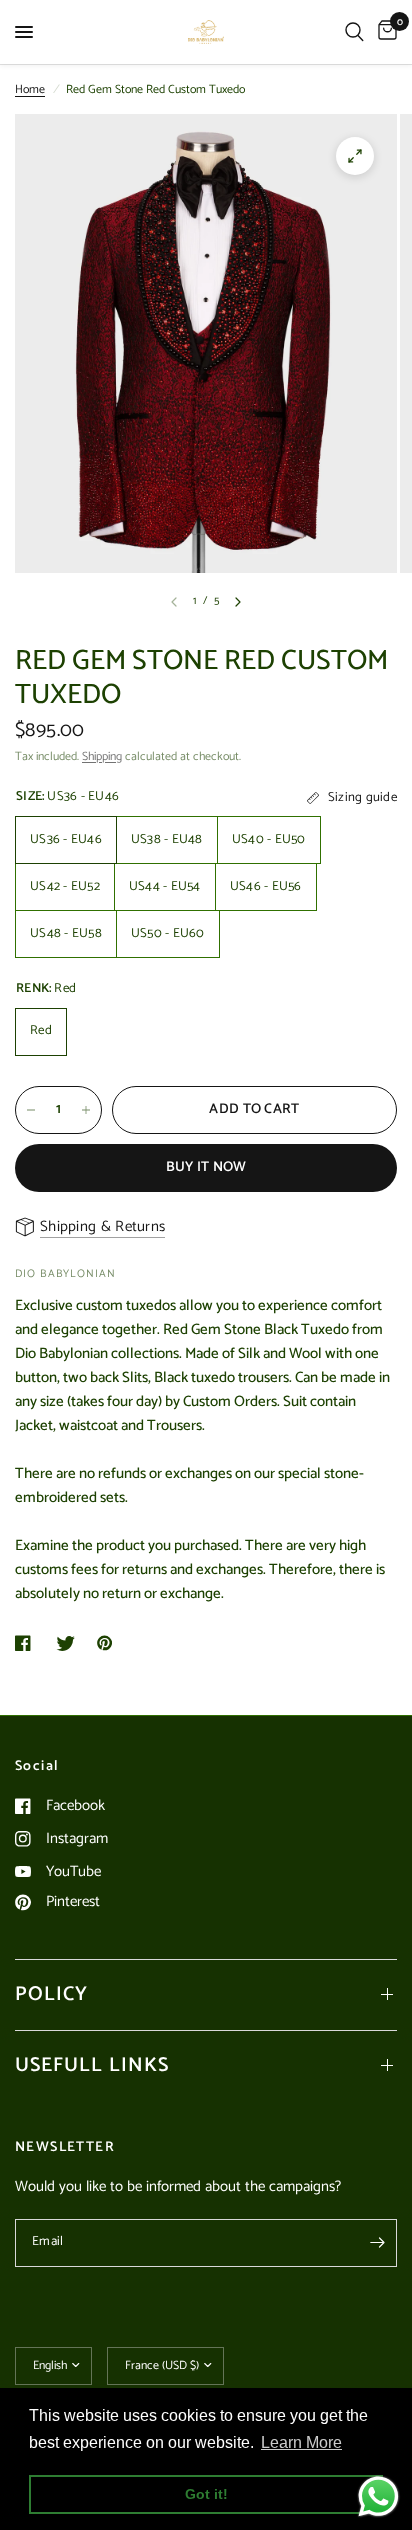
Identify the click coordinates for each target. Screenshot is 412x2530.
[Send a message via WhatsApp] (378, 2496)
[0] (384, 32)
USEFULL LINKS (92, 2065)
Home (30, 89)
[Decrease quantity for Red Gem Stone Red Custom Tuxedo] (31, 1110)
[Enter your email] (377, 2243)
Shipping (102, 756)
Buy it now (206, 1167)
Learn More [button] (301, 2442)
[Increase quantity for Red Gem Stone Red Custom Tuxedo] (86, 1110)
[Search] (354, 32)
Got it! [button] (206, 2494)
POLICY (51, 1994)
